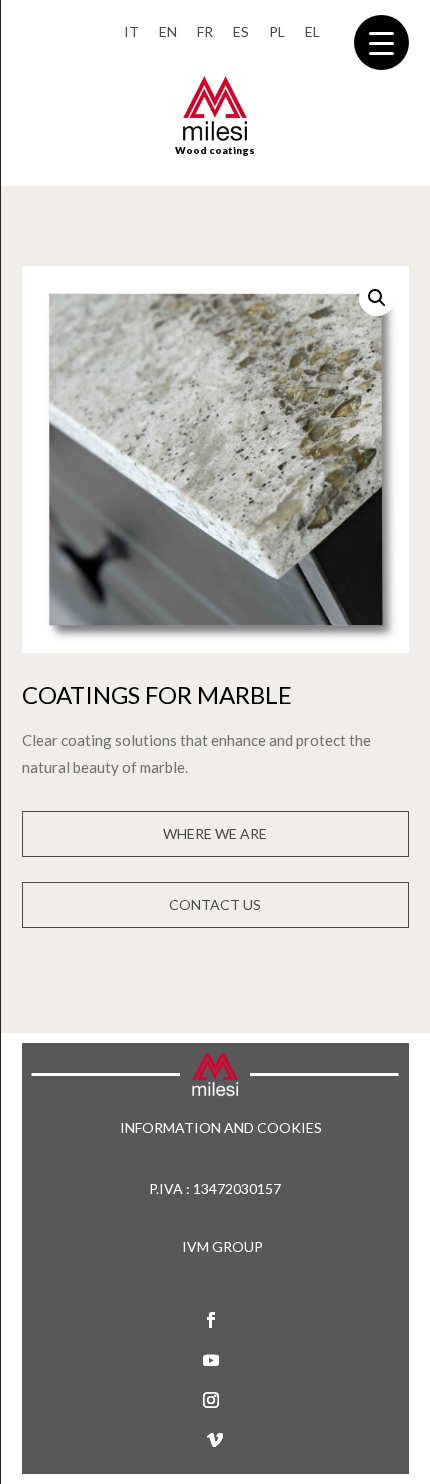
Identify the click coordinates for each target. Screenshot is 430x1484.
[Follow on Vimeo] (215, 1440)
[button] (377, 298)
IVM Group (222, 1246)
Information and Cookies (221, 1128)
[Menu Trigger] (381, 42)
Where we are (215, 833)
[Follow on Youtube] (211, 1360)
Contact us (215, 904)
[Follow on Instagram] (211, 1400)
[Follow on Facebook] (211, 1320)
